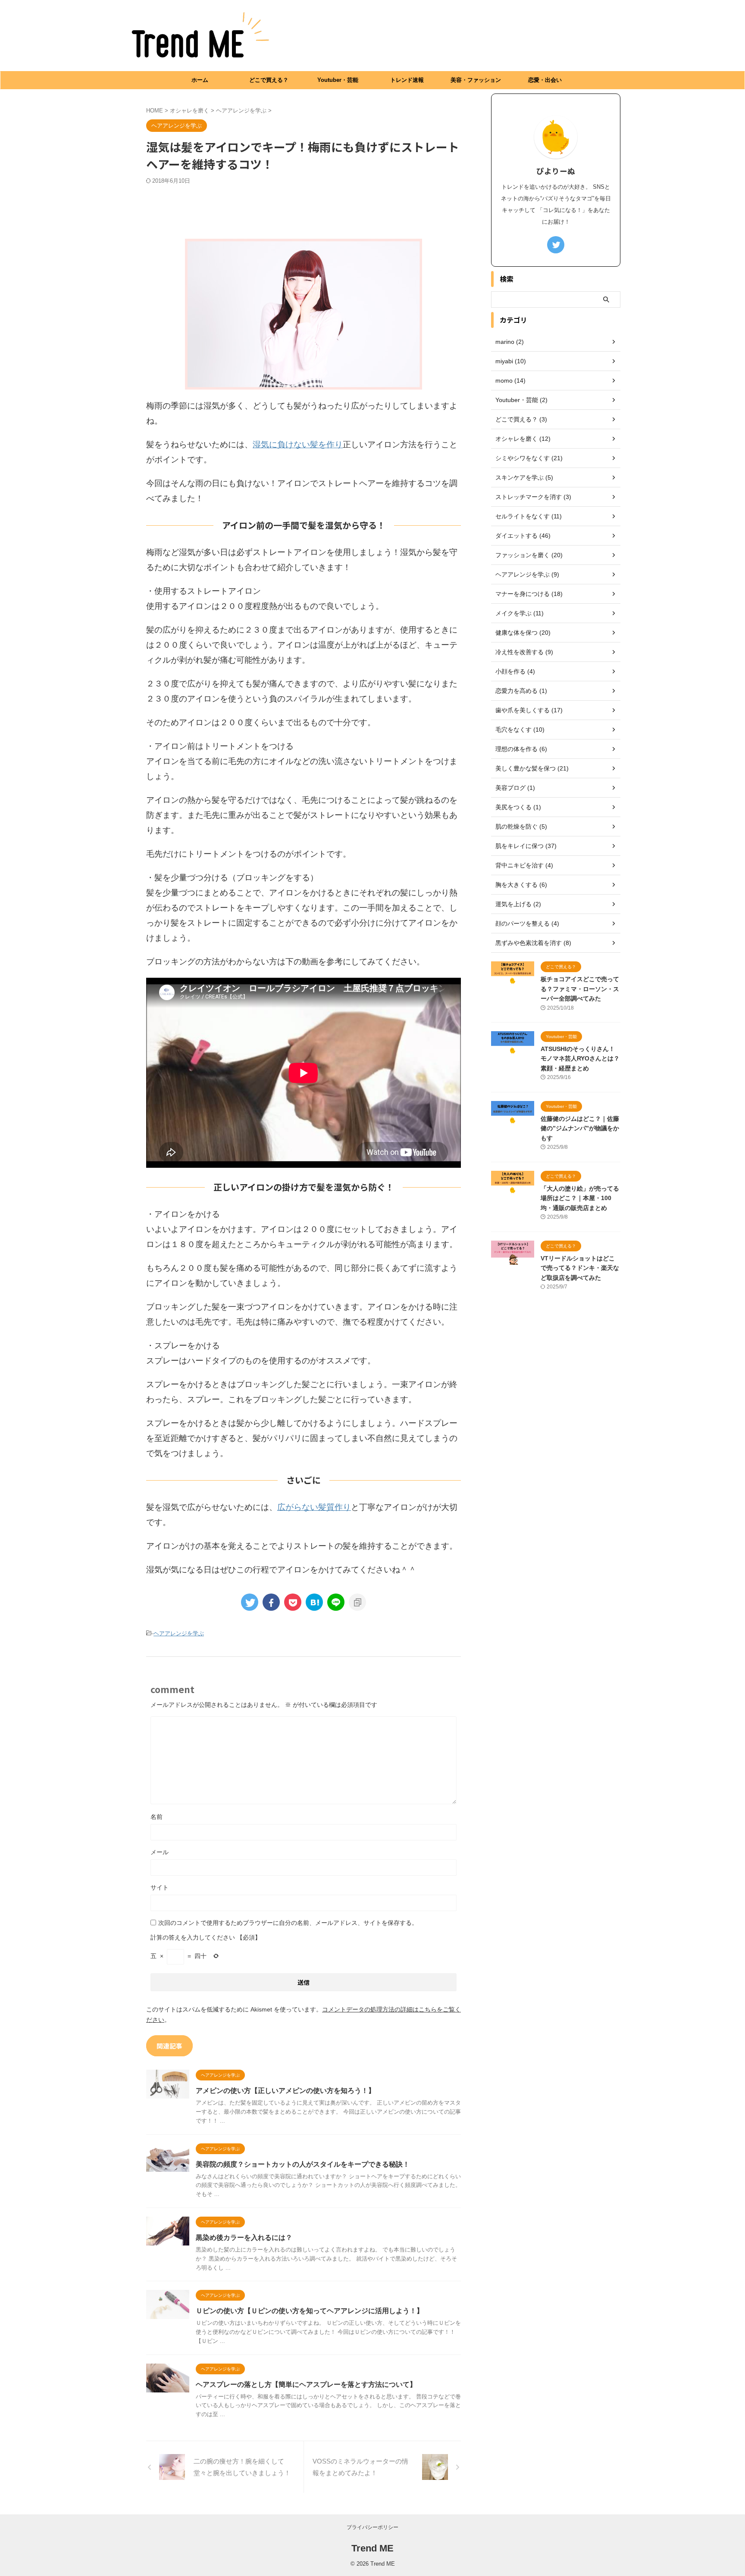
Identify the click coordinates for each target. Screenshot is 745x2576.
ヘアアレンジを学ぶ (179, 1633)
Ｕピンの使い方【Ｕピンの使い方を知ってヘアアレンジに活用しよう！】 (310, 2311)
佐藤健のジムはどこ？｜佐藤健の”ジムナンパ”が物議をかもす (580, 1128)
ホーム (200, 80)
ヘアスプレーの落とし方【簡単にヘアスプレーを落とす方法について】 (306, 2384)
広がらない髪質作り (314, 1507)
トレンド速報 (407, 80)
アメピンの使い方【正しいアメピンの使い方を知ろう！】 (285, 2091)
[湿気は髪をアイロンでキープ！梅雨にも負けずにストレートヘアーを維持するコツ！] (314, 1602)
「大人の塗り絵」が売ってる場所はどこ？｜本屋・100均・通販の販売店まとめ (580, 1198)
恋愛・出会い (545, 80)
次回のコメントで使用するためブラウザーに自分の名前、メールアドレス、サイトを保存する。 (288, 1923)
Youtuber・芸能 (338, 80)
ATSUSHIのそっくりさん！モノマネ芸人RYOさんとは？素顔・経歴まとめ (580, 1059)
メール (160, 1852)
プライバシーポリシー (372, 2527)
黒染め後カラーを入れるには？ (244, 2238)
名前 (157, 1817)
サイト (160, 1887)
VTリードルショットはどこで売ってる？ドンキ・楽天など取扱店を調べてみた (580, 1268)
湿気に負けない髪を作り (298, 444)
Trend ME (372, 2548)
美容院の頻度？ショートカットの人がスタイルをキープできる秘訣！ (303, 2164)
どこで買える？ (269, 80)
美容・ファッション (476, 80)
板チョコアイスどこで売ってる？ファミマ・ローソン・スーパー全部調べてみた (580, 989)
